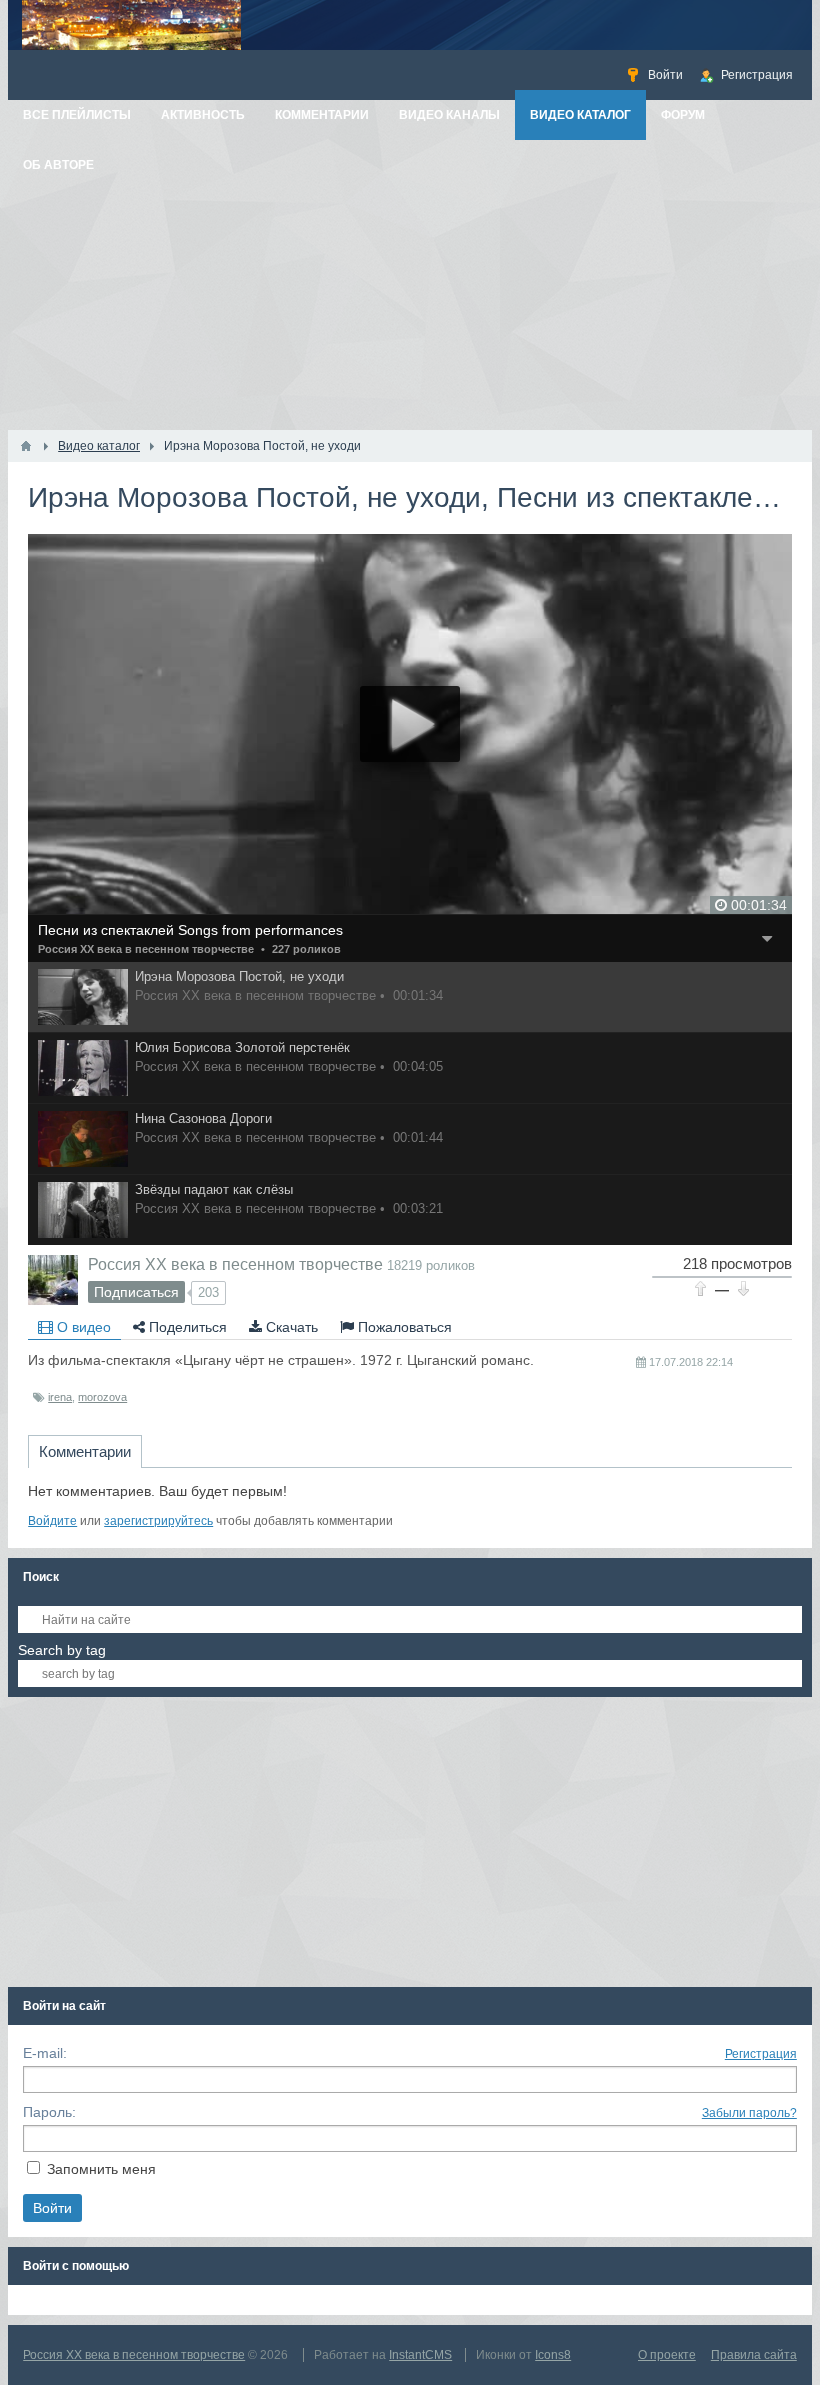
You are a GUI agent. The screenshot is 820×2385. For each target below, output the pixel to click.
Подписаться (136, 1292)
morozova (102, 1397)
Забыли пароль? (749, 2113)
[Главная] (26, 446)
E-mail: (45, 2053)
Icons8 (553, 2355)
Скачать (290, 1327)
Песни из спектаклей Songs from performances (190, 930)
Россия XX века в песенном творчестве (146, 949)
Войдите (52, 1521)
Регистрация (761, 2054)
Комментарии (85, 1451)
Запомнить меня (101, 2169)
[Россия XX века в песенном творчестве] (53, 1280)
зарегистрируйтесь (158, 1521)
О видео (82, 1327)
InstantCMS (420, 2355)
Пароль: (49, 2112)
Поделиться (186, 1327)
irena (60, 1397)
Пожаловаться (403, 1327)
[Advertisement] (410, 280)
